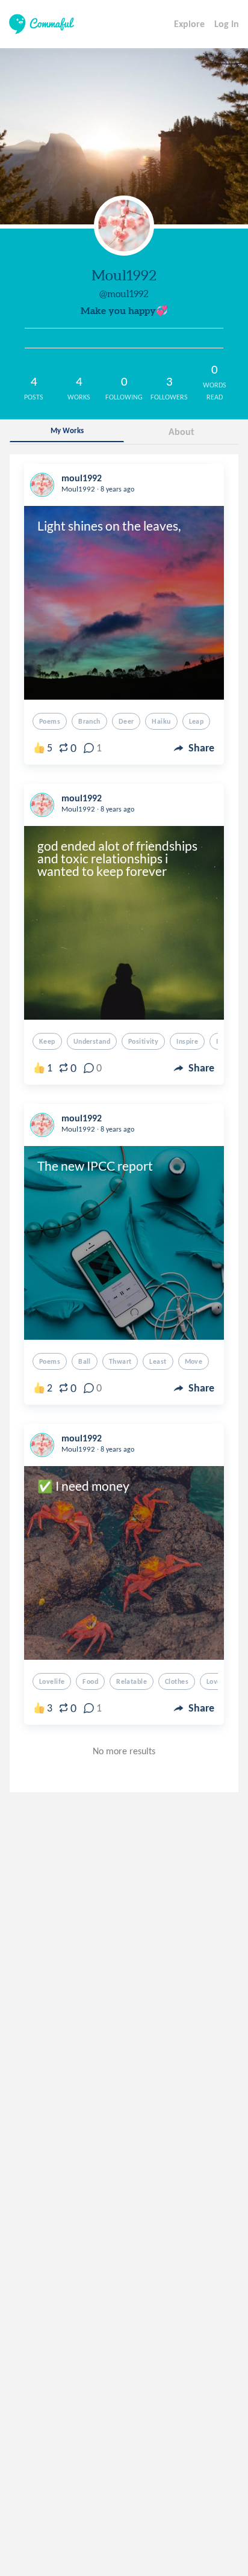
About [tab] (181, 432)
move (194, 1361)
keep (47, 1041)
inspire (187, 1041)
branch (89, 721)
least (158, 1361)
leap (197, 721)
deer (126, 721)
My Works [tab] (67, 430)
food (90, 1681)
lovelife (52, 1681)
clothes (177, 1681)
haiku (161, 721)
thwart (120, 1361)
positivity (143, 1041)
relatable (132, 1681)
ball (85, 1361)
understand (92, 1041)
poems (50, 721)
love (214, 1681)
